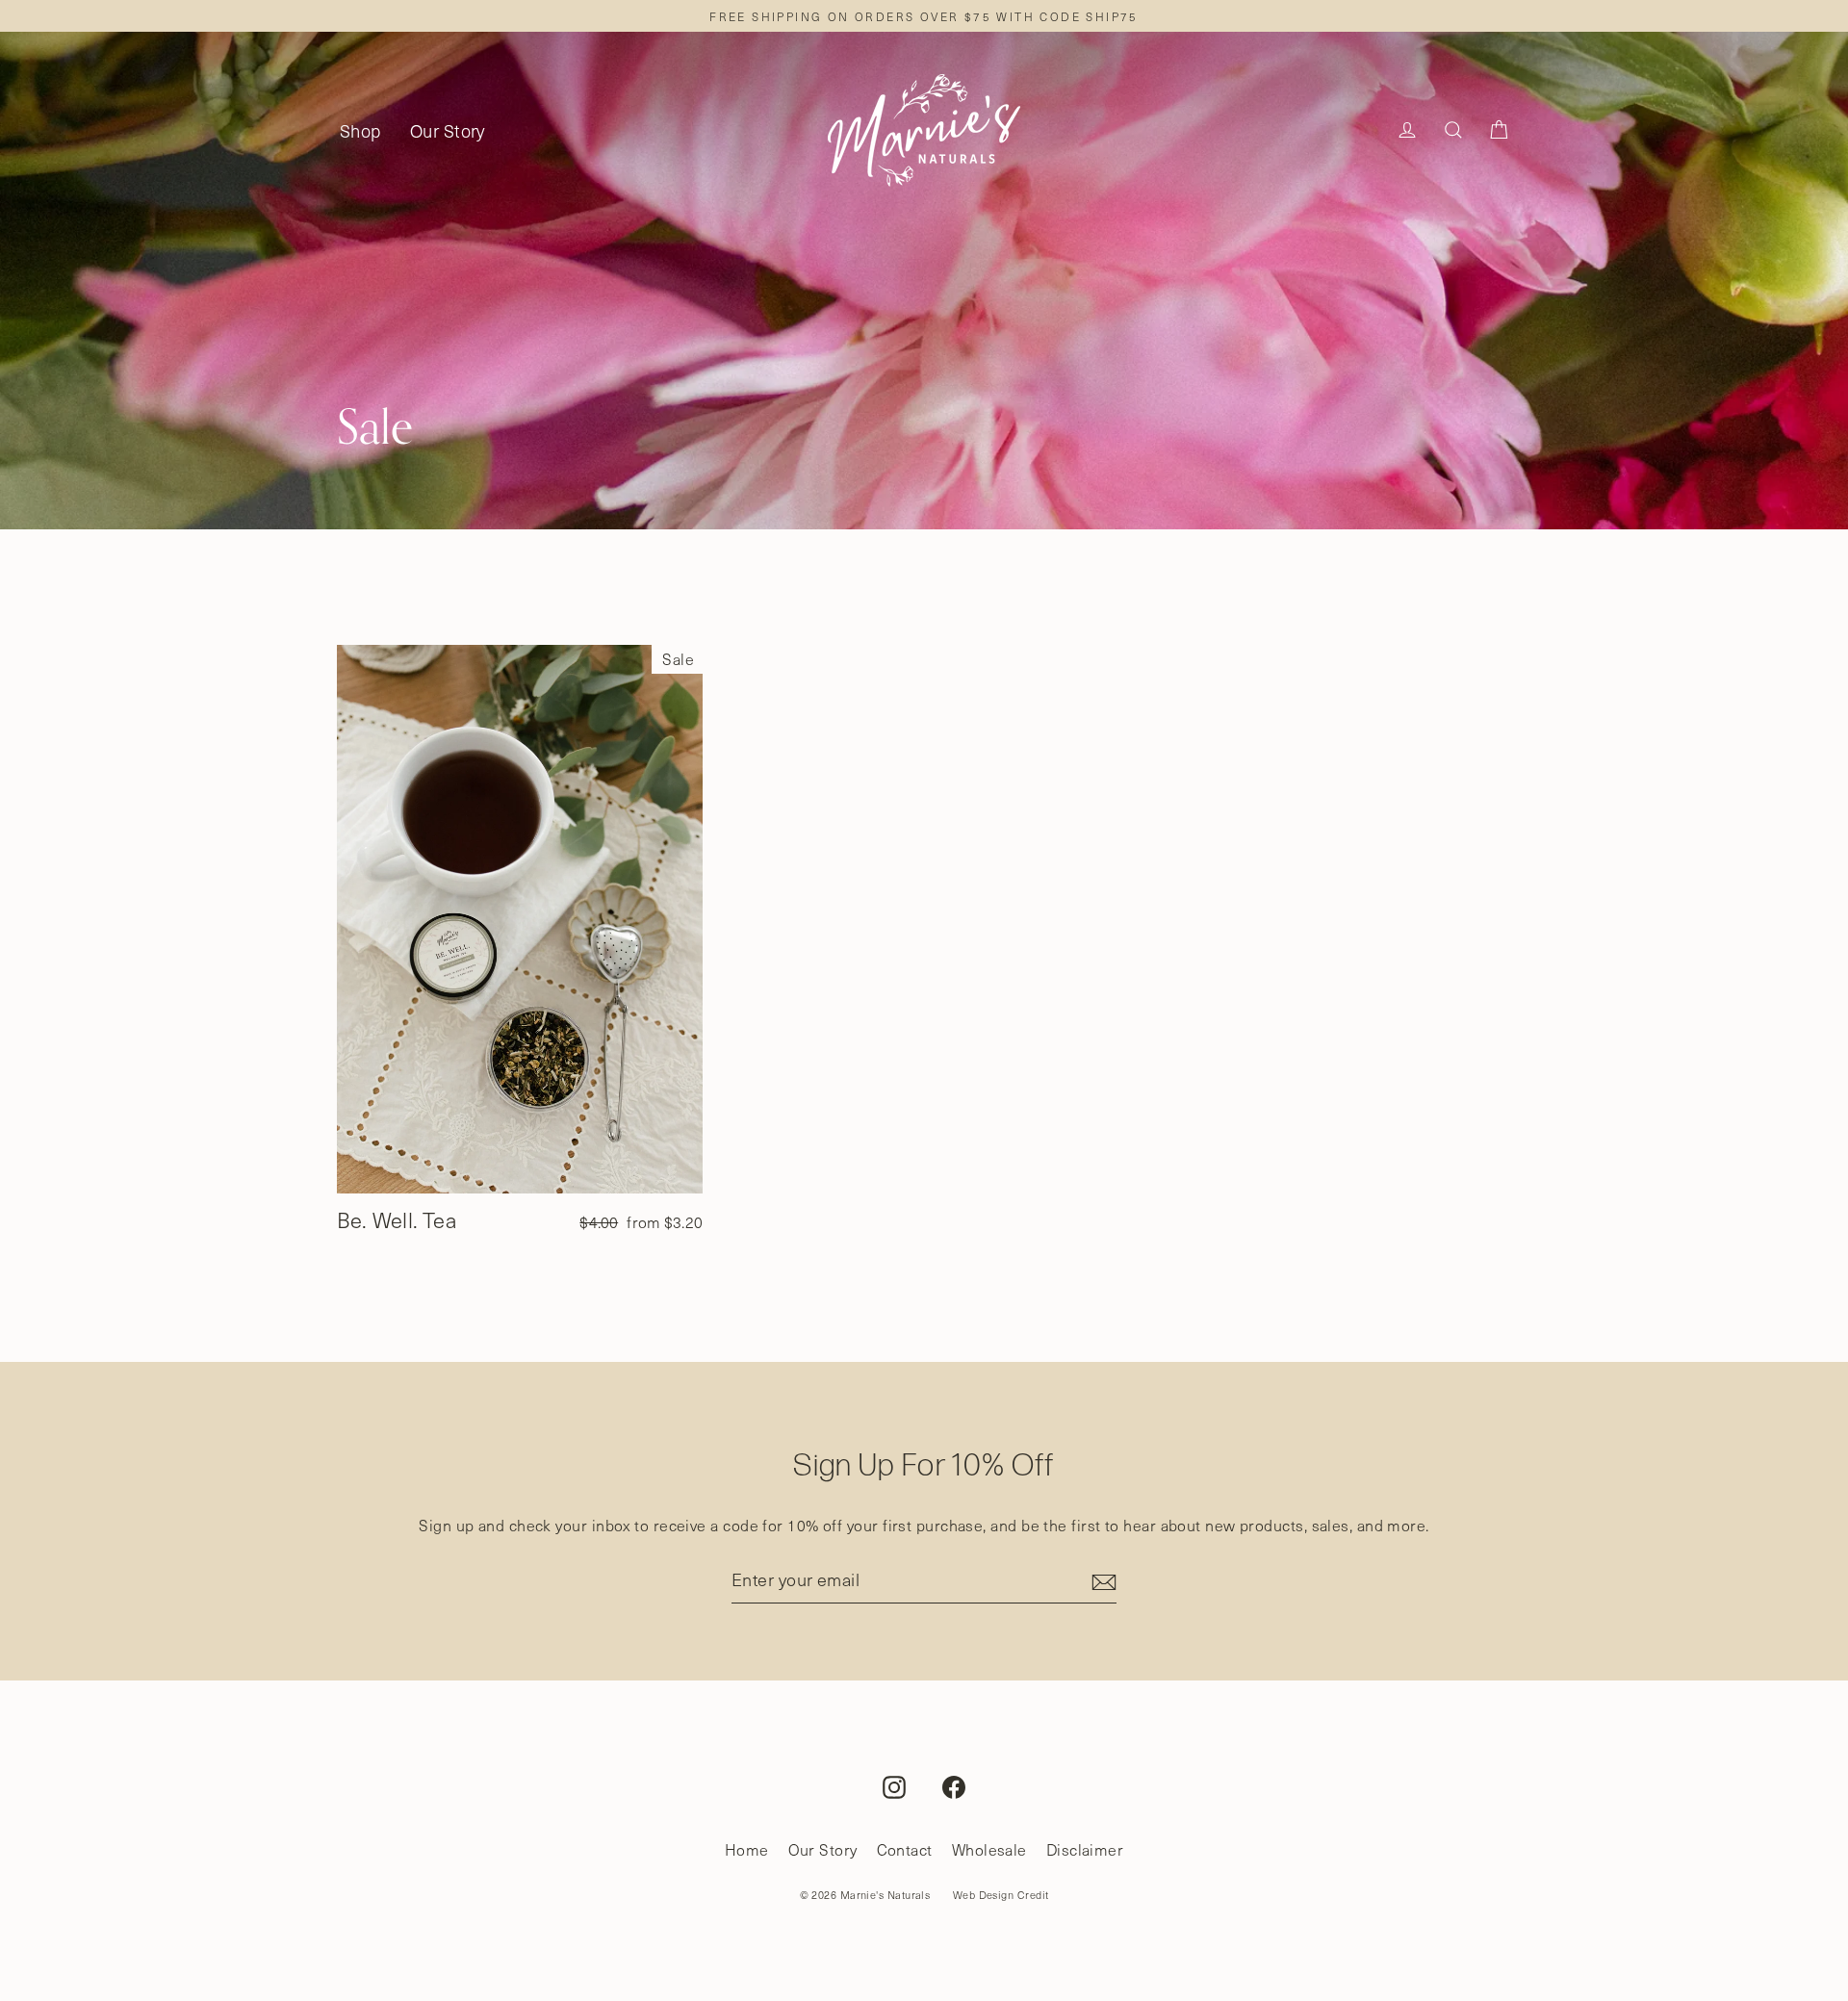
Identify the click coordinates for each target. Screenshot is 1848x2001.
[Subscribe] (1101, 1580)
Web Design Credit (1001, 1895)
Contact (905, 1849)
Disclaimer (1085, 1849)
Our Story (448, 130)
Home (747, 1849)
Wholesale (989, 1849)
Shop (360, 130)
